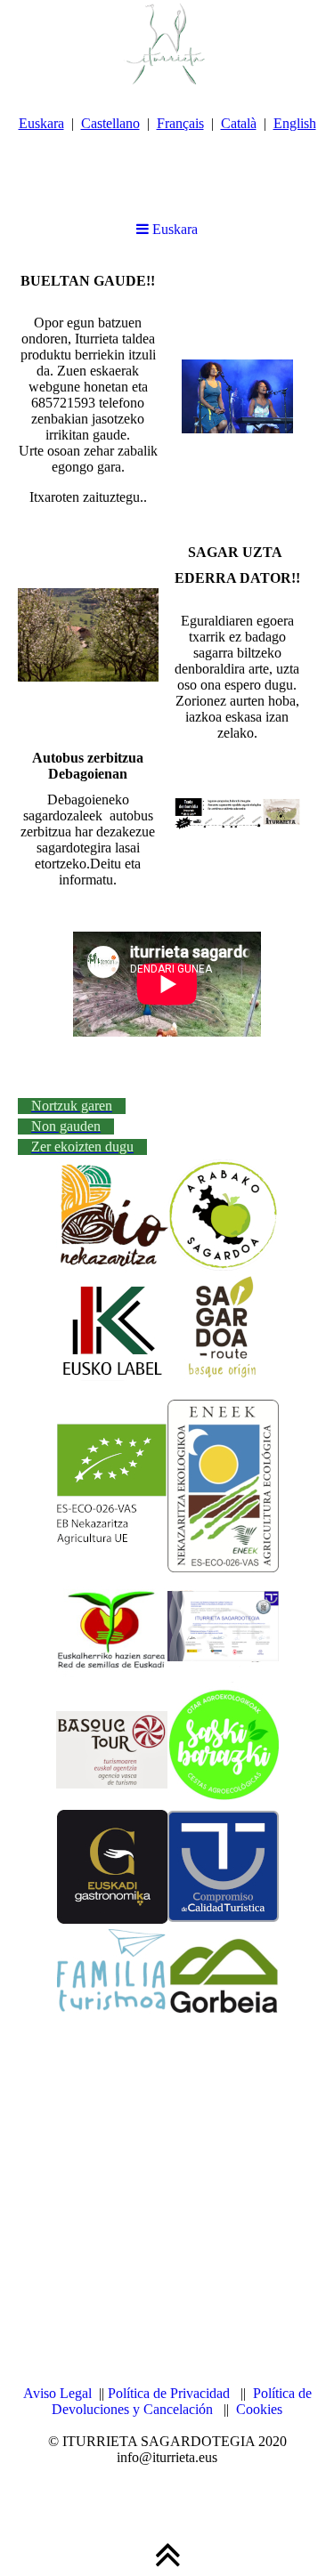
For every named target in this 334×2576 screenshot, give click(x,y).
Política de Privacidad (169, 2393)
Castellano (110, 123)
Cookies (259, 2409)
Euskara (41, 123)
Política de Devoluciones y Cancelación (182, 2401)
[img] (167, 44)
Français (180, 123)
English (295, 123)
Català (239, 123)
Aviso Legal (57, 2393)
